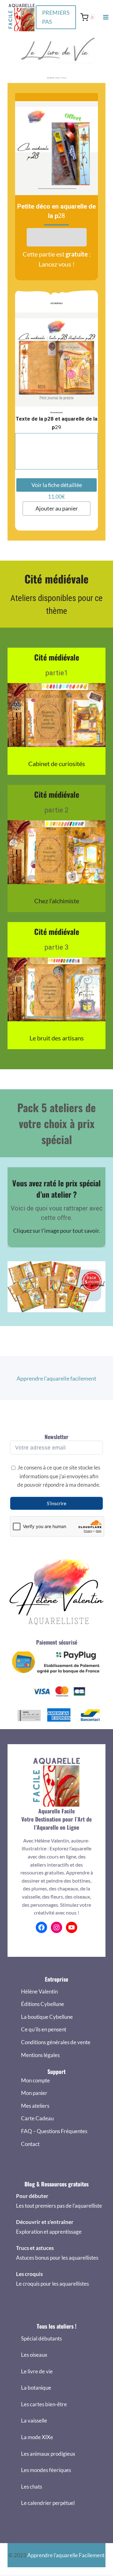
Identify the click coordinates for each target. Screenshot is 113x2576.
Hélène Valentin (39, 1991)
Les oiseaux (34, 2355)
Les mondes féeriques (46, 2470)
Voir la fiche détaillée (57, 485)
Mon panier (34, 2093)
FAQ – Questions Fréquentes (54, 2131)
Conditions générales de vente (56, 2042)
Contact (30, 2144)
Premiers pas (56, 17)
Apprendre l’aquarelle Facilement (66, 2555)
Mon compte (35, 2080)
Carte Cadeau (37, 2118)
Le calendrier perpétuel (48, 2503)
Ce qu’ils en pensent (44, 2029)
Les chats (32, 2487)
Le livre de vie (37, 2371)
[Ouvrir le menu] (106, 17)
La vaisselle (34, 2421)
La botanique (36, 2388)
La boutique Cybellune (47, 2017)
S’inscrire (56, 1503)
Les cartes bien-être (44, 2404)
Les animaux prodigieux (48, 2454)
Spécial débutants (41, 2338)
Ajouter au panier (57, 508)
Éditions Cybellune (43, 2004)
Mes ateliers (35, 2106)
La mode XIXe (37, 2437)
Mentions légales (40, 2055)
